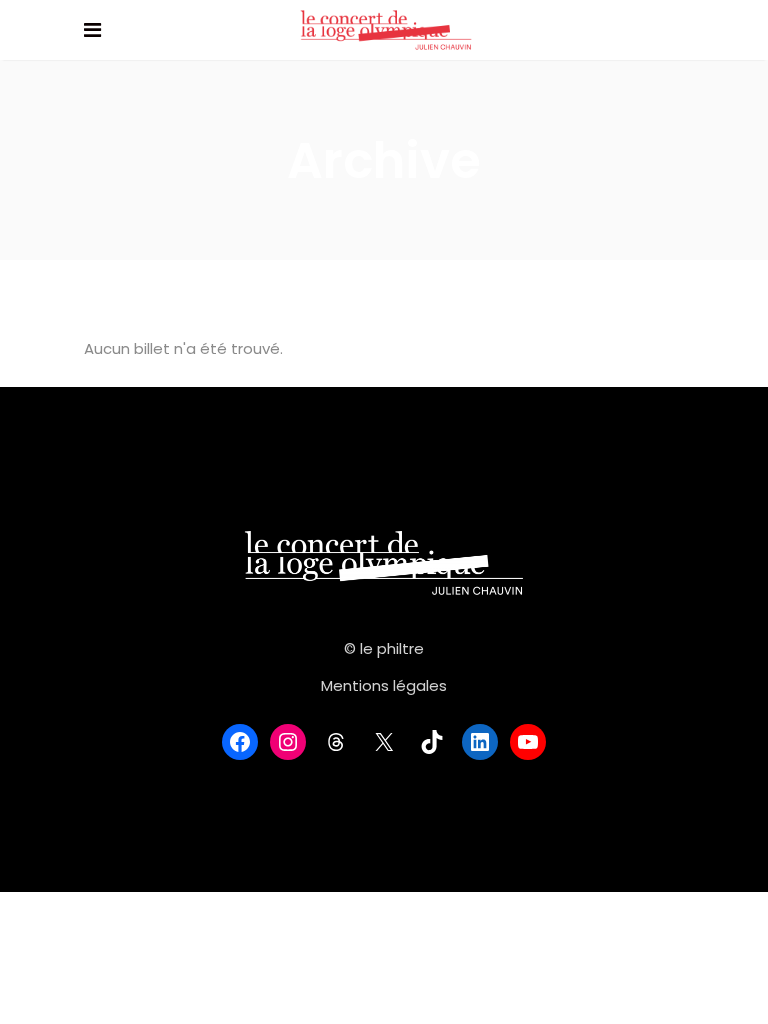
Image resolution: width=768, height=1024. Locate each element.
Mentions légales (384, 685)
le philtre (392, 648)
